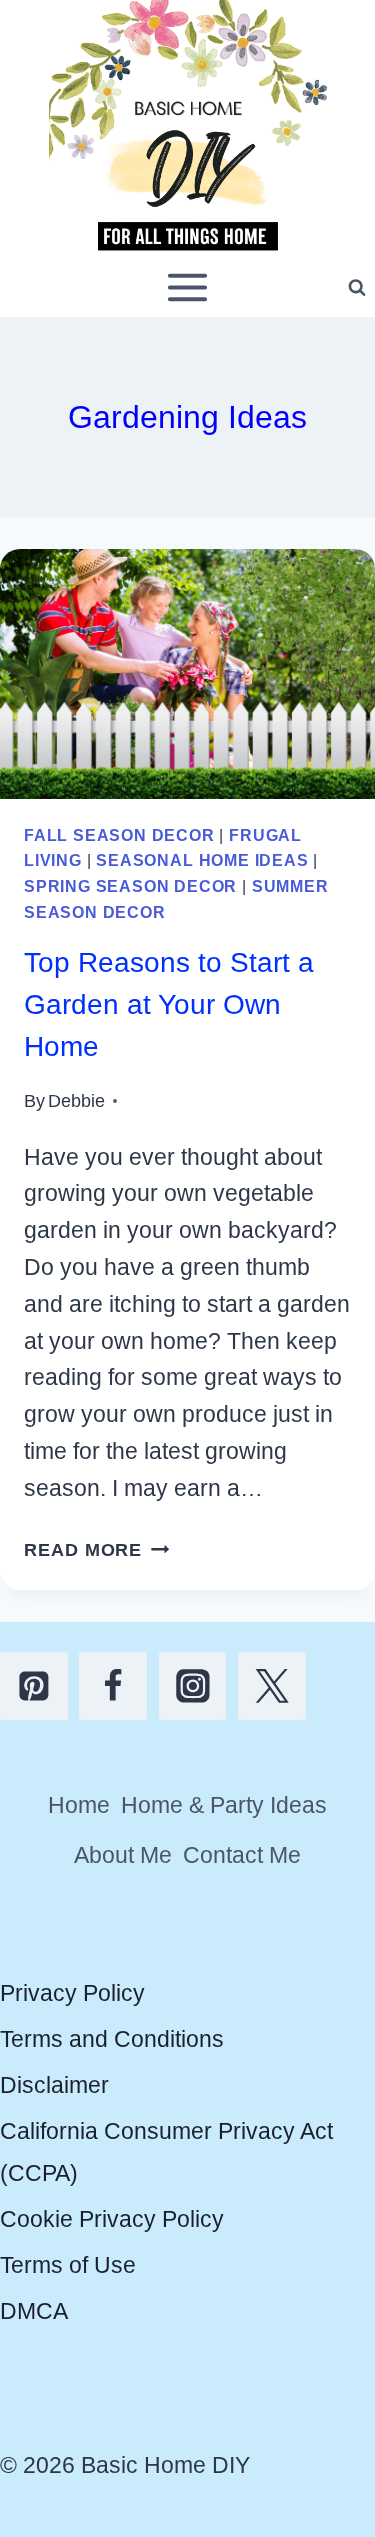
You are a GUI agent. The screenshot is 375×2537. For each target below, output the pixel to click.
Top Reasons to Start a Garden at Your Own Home (169, 1004)
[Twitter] (272, 1686)
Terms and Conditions (112, 2039)
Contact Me (242, 1855)
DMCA (34, 2311)
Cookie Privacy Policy (112, 2219)
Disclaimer (54, 2085)
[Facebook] (113, 1686)
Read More (97, 1549)
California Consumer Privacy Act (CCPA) (166, 2151)
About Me (123, 1855)
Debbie (76, 1100)
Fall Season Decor (119, 835)
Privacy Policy (72, 1993)
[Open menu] (188, 288)
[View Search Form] (357, 288)
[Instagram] (193, 1686)
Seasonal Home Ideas (202, 860)
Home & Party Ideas (224, 1805)
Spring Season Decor (130, 886)
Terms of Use (68, 2265)
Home (79, 1805)
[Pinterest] (34, 1686)
